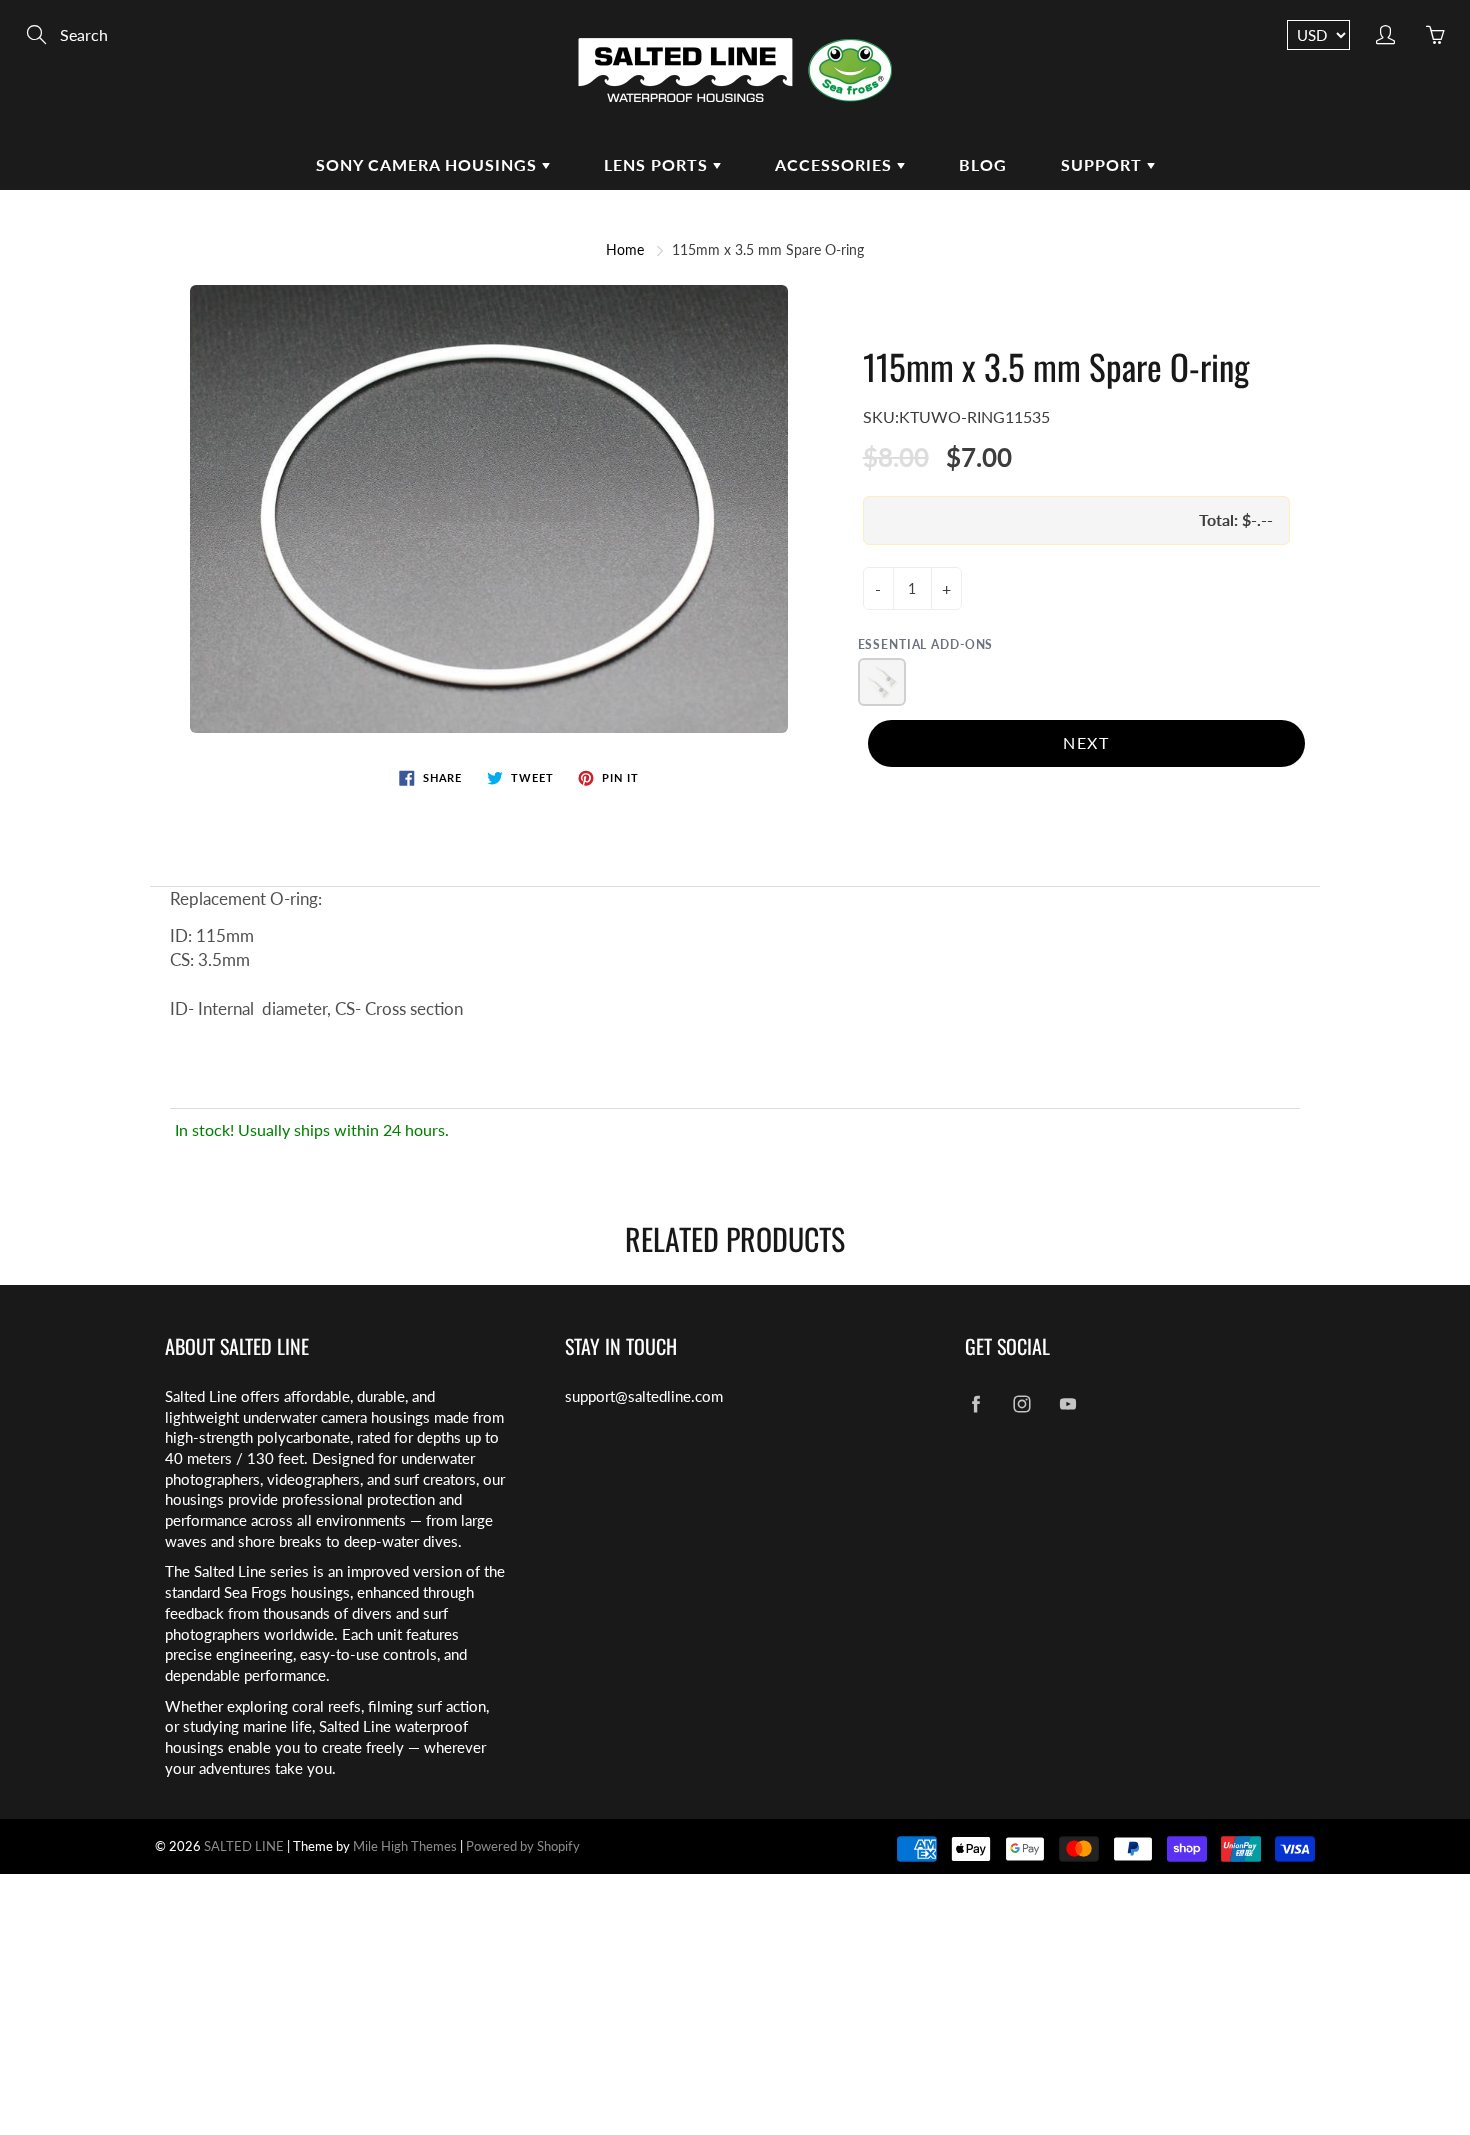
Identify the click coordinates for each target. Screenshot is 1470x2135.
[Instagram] (1021, 1404)
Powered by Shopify (523, 1846)
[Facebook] (975, 1404)
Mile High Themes (405, 1846)
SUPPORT (1104, 164)
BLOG (983, 164)
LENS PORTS (658, 164)
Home (625, 249)
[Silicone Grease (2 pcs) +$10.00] (882, 682)
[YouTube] (1067, 1404)
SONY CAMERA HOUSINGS (429, 164)
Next (1086, 742)
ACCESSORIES (836, 164)
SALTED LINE (244, 1846)
